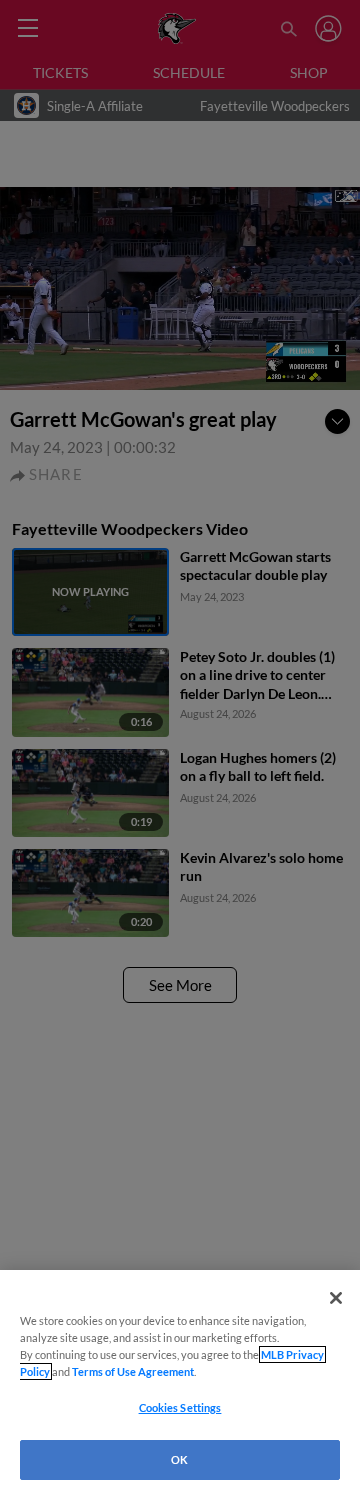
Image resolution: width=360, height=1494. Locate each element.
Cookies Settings (180, 1407)
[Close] (336, 1298)
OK (179, 1459)
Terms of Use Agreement (133, 1371)
